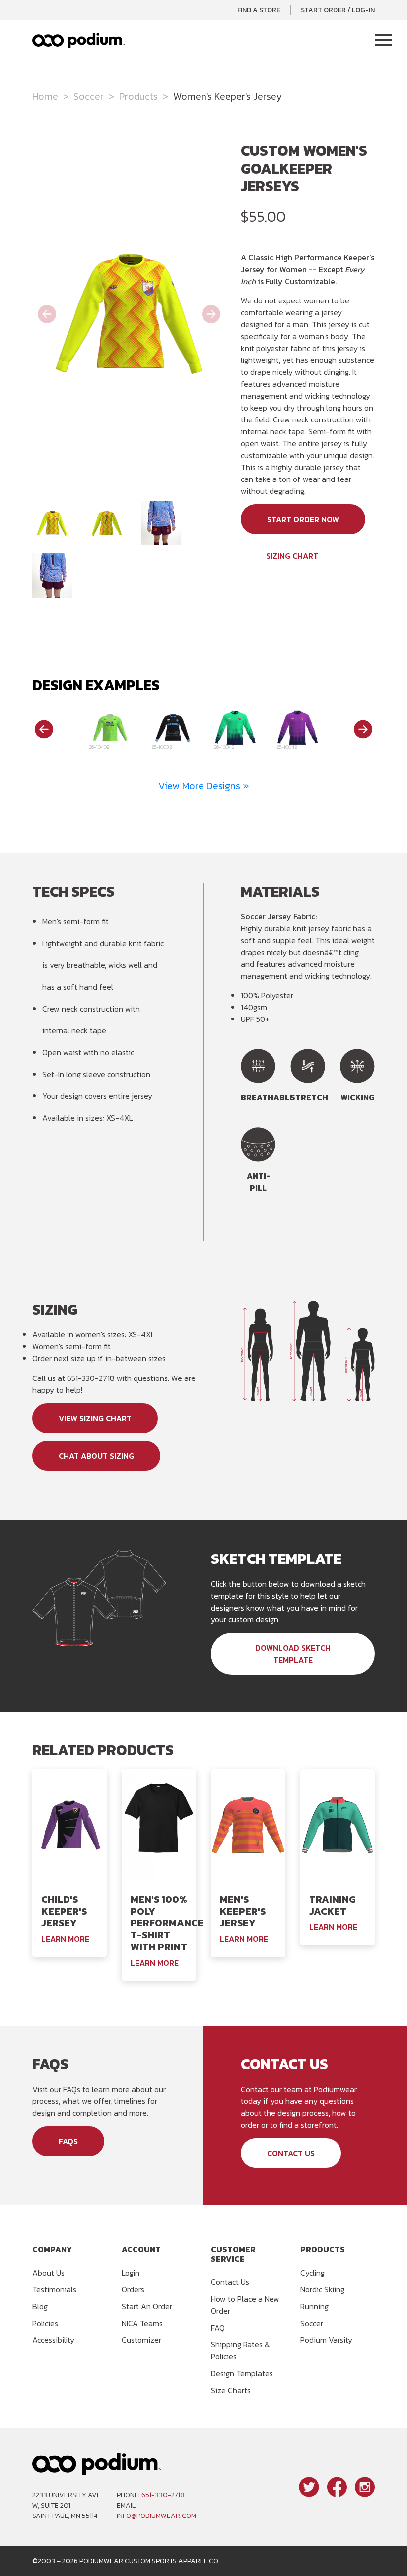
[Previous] (44, 729)
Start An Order (147, 2306)
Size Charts (231, 2390)
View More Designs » (204, 786)
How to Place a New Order (245, 2305)
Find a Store (259, 10)
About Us (48, 2273)
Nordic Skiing (322, 2289)
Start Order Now (303, 519)
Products (138, 96)
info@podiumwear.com (156, 2516)
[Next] (363, 729)
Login (131, 2273)
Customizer (141, 2340)
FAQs (68, 2141)
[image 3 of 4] (161, 523)
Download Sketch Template (293, 1654)
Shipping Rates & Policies (240, 2350)
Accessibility (53, 2340)
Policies (45, 2323)
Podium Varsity (326, 2340)
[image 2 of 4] (107, 523)
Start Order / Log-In (338, 10)
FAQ (218, 2328)
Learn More (65, 1939)
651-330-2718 (163, 2495)
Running (314, 2306)
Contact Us (291, 2153)
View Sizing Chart (95, 1418)
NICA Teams (142, 2323)
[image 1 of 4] (52, 523)
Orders (133, 2289)
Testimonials (54, 2289)
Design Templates (242, 2373)
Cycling (312, 2273)
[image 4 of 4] (52, 575)
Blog (40, 2306)
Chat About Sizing (96, 1456)
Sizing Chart (292, 556)
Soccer (89, 96)
